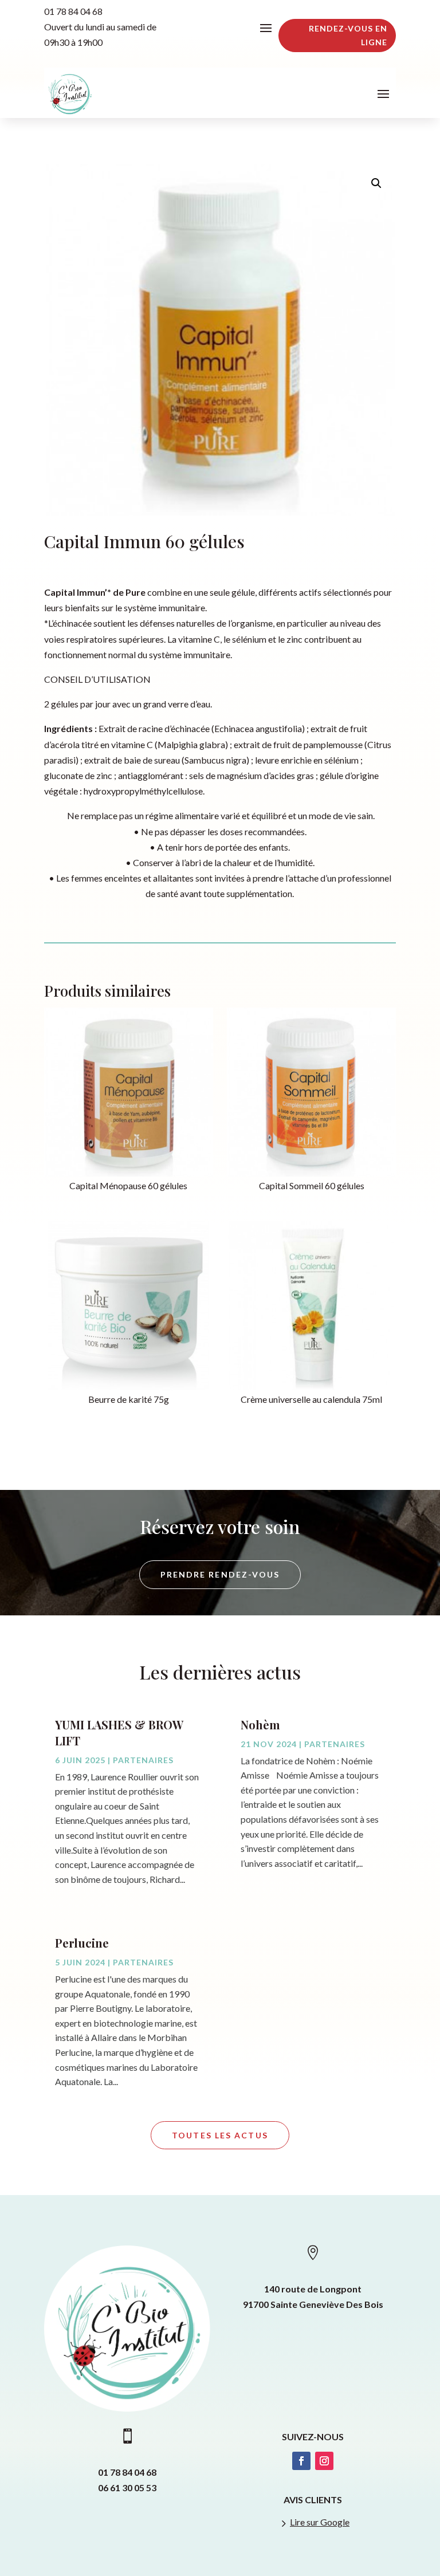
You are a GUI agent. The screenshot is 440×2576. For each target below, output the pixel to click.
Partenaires (143, 1760)
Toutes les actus (220, 2135)
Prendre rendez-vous (220, 1574)
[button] (376, 183)
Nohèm (260, 1724)
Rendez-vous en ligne (348, 35)
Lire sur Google (320, 2522)
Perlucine (82, 1943)
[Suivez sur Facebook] (301, 2461)
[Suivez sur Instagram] (324, 2461)
